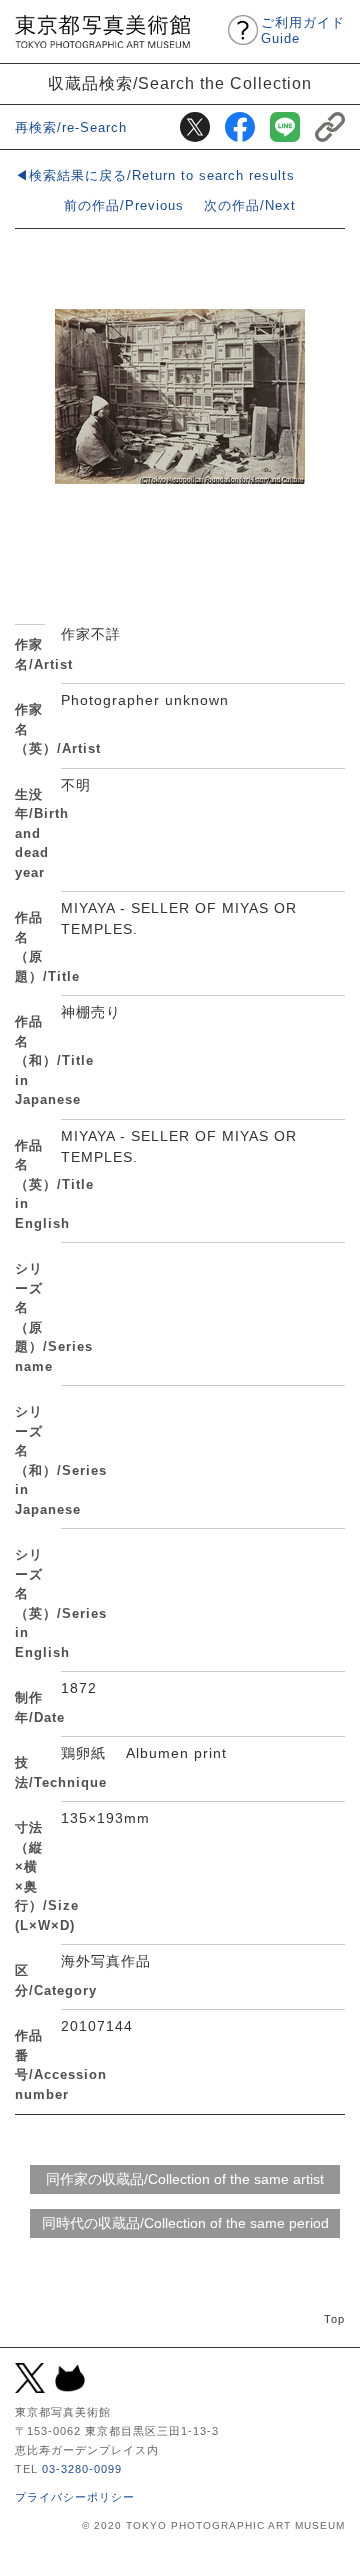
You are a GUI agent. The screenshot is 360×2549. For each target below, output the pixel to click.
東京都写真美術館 (102, 31)
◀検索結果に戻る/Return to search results (155, 175)
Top (334, 2319)
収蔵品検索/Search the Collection (180, 83)
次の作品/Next (250, 205)
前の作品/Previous (124, 205)
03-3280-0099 (82, 2469)
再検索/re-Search (71, 127)
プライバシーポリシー (75, 2497)
